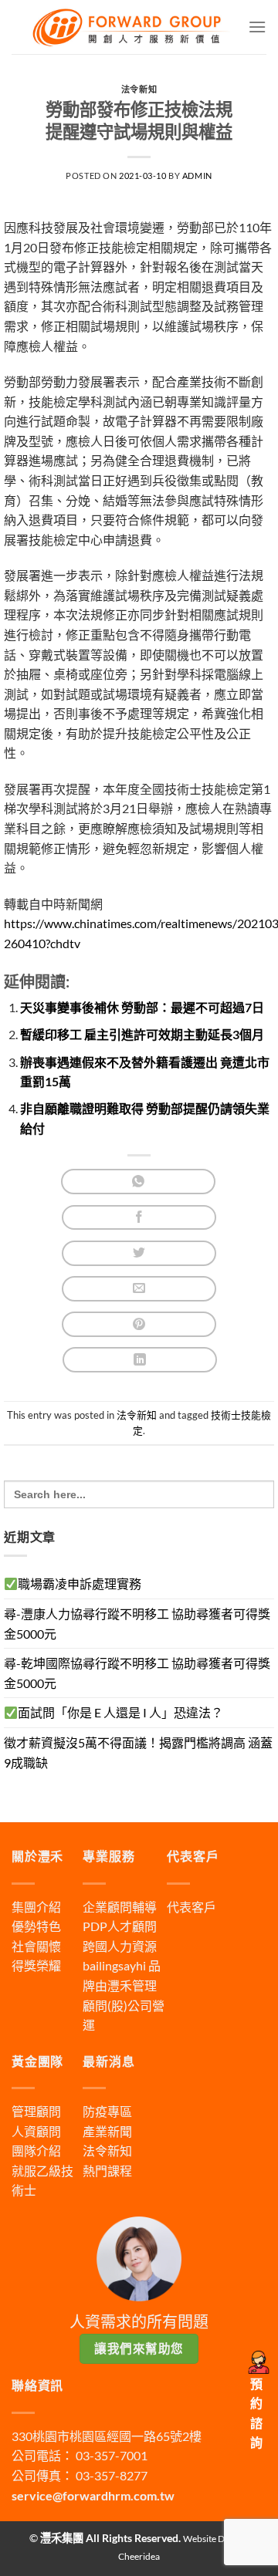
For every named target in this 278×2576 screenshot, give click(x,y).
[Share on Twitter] (139, 1253)
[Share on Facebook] (139, 1218)
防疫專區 (107, 2111)
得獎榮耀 (36, 1965)
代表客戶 (192, 1907)
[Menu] (257, 27)
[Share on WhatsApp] (138, 1182)
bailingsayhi (114, 1965)
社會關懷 (36, 1946)
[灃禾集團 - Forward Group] (130, 27)
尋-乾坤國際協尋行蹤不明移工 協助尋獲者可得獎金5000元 (137, 1673)
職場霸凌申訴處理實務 (80, 1583)
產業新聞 (107, 2131)
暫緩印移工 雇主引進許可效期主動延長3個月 (142, 1034)
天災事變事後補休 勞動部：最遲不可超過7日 (142, 1007)
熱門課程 (107, 2171)
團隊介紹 (36, 2151)
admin (197, 176)
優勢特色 (36, 1926)
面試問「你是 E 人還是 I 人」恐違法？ (120, 1712)
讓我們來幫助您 (139, 2348)
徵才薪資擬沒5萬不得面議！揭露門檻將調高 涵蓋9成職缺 (138, 1752)
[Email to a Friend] (139, 1289)
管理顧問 (36, 2111)
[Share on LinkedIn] (140, 1360)
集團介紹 (36, 1907)
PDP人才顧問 (120, 1926)
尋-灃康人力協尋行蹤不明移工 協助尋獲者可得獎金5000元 (137, 1624)
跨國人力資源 (120, 1946)
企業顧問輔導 (120, 1907)
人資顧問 (36, 2131)
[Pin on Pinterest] (139, 1324)
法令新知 (139, 89)
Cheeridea (139, 2556)
